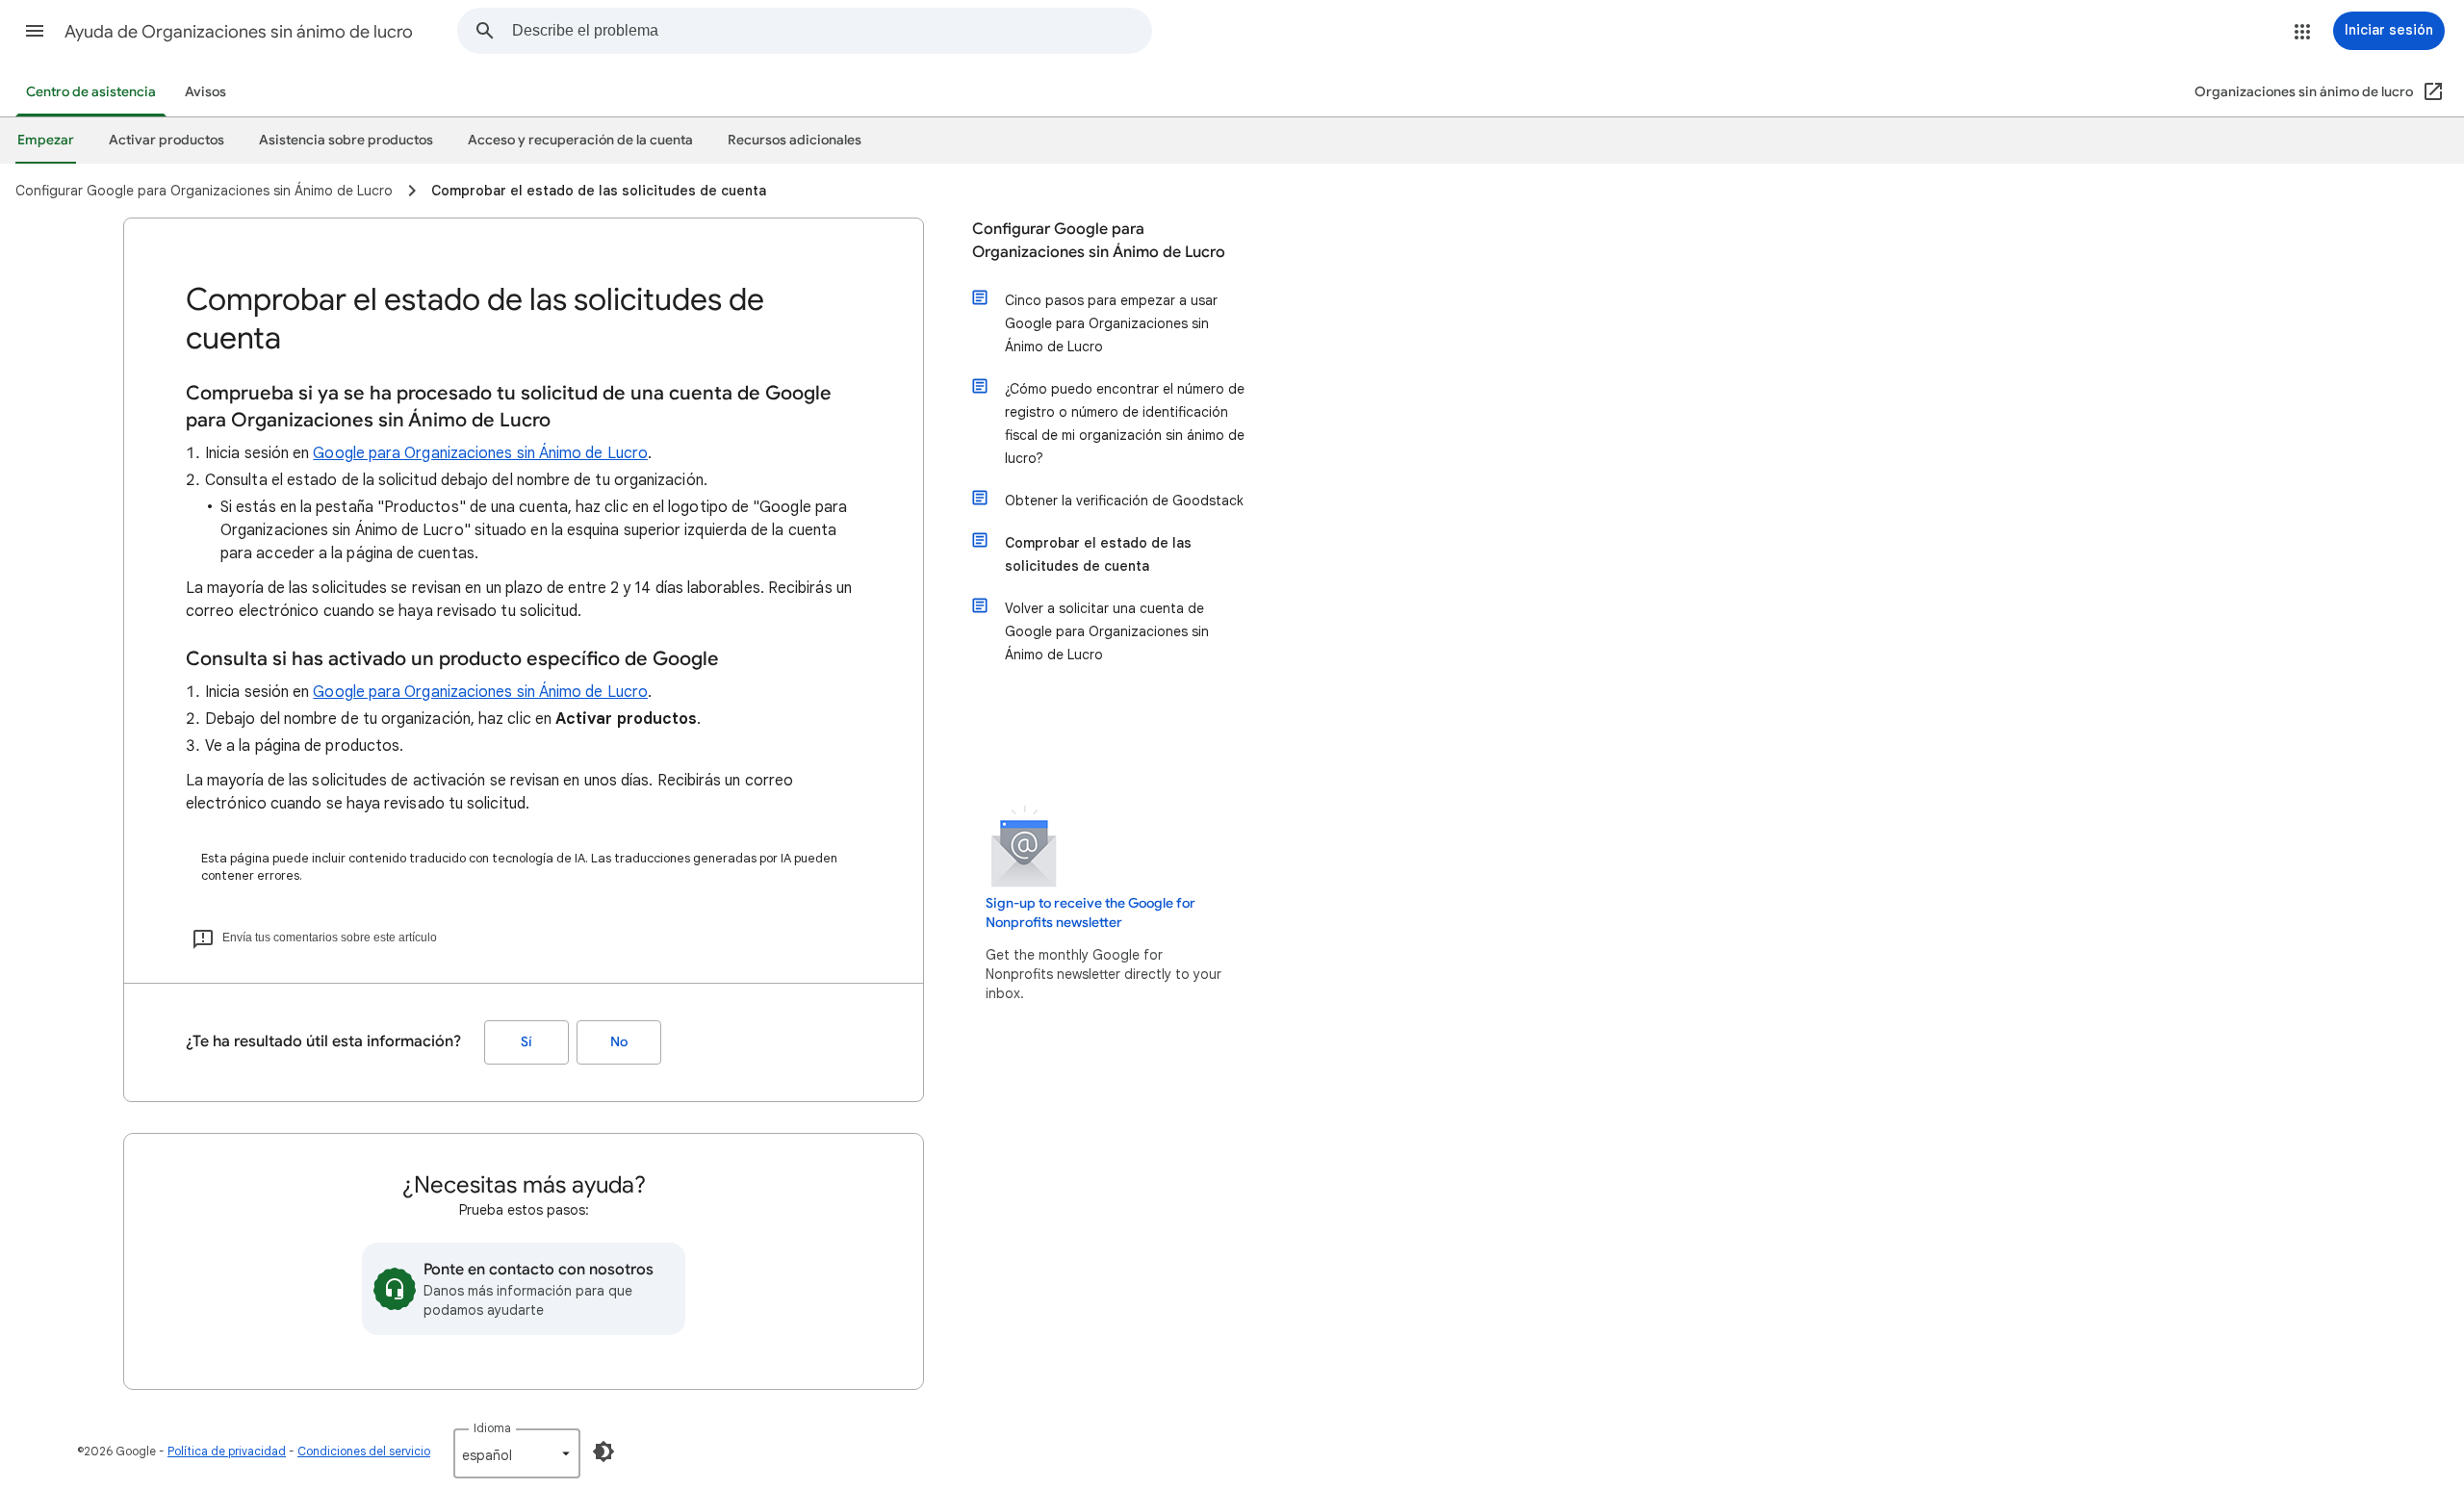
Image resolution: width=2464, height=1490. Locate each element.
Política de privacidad (227, 1451)
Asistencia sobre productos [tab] (346, 140)
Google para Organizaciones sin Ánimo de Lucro (480, 453)
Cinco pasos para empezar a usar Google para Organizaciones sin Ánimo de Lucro (1111, 323)
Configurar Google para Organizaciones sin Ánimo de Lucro (1099, 241)
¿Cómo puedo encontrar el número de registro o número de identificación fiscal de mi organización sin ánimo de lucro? (1125, 424)
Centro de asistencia (91, 92)
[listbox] (517, 1453)
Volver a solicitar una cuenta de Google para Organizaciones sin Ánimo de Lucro (1107, 631)
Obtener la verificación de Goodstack (1124, 501)
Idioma (492, 1428)
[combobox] (832, 31)
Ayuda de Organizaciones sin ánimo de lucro (239, 32)
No (619, 1042)
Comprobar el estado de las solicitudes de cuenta (1098, 554)
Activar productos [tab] (167, 140)
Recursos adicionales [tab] (795, 140)
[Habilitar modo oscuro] (603, 1451)
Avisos (205, 92)
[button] (35, 31)
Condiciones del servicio (364, 1451)
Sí (526, 1042)
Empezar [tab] (46, 140)
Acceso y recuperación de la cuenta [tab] (580, 140)
